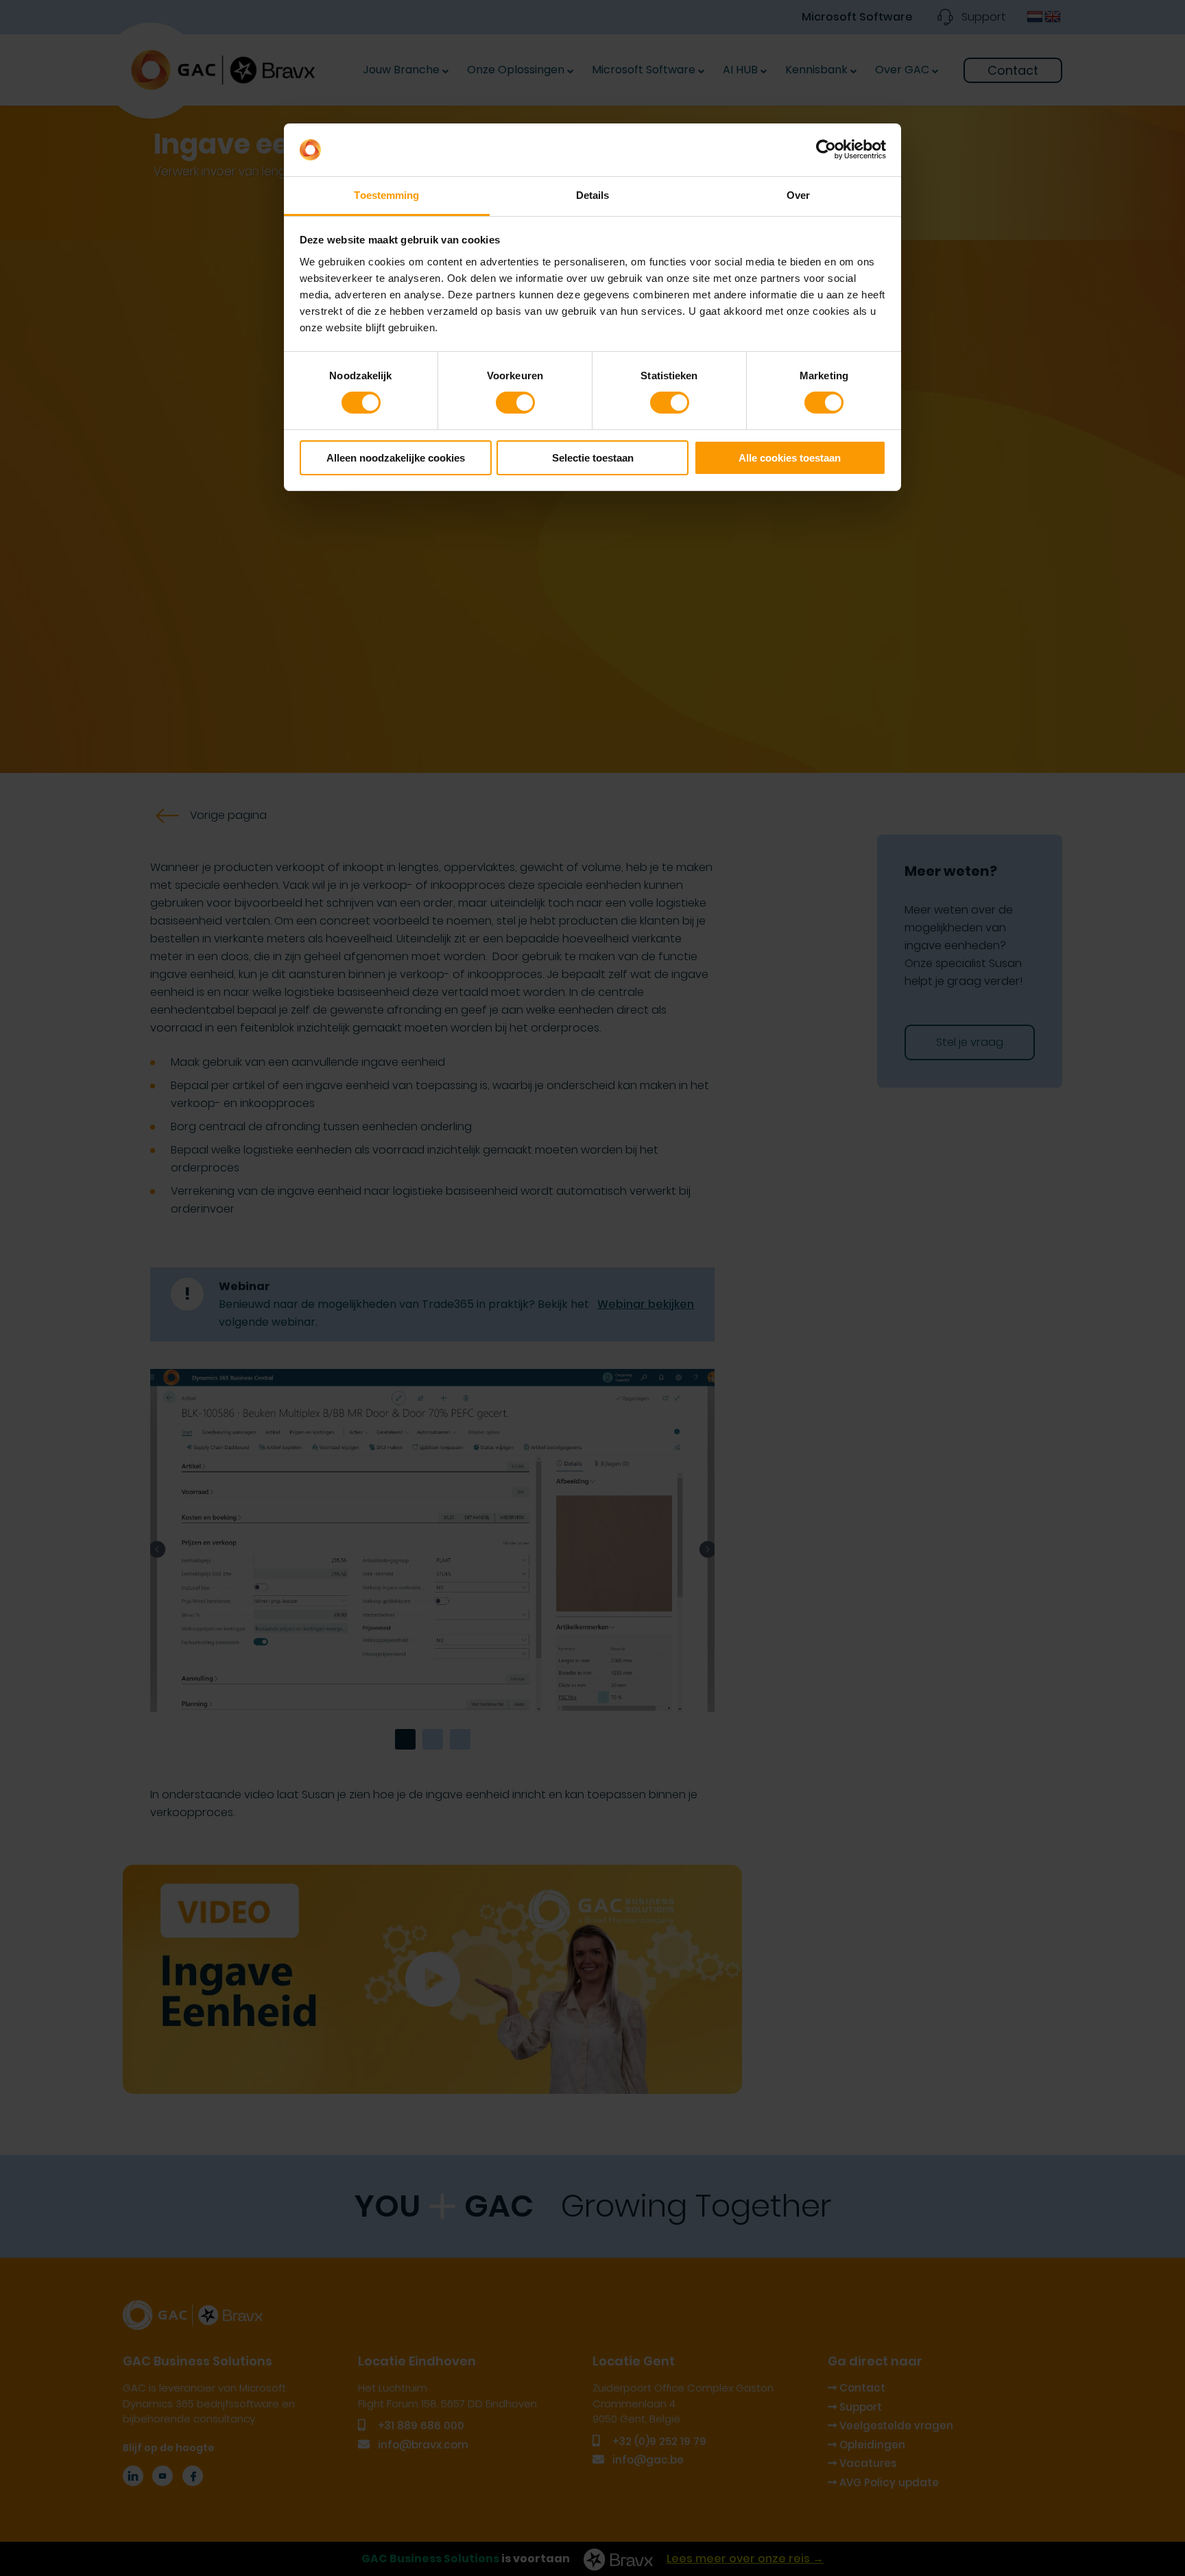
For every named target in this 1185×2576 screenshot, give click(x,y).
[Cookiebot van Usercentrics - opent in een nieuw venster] (826, 150)
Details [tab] (593, 195)
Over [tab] (798, 195)
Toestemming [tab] (386, 195)
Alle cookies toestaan (790, 458)
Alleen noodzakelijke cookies (396, 458)
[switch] (515, 403)
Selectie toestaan (593, 458)
